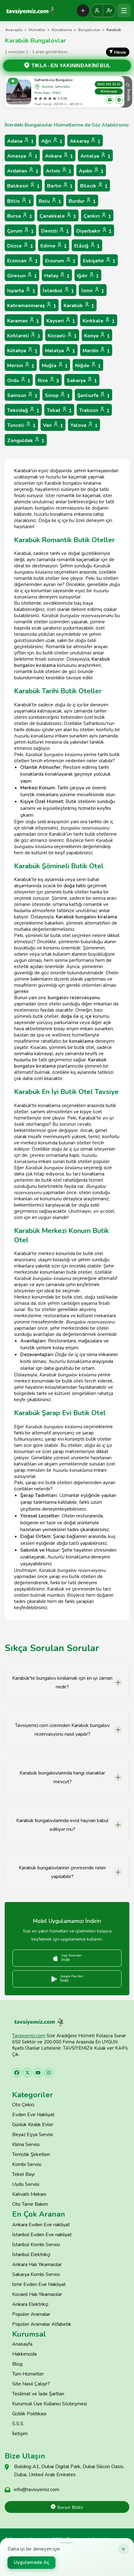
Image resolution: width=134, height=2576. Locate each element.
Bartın (60, 186)
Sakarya (82, 381)
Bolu (50, 201)
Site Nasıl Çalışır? (31, 2384)
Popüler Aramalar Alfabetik (42, 2324)
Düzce (20, 246)
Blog (17, 2364)
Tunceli (21, 425)
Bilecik (94, 186)
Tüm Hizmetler (28, 2374)
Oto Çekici (23, 2105)
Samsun (22, 396)
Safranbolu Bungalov (53, 80)
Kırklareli (24, 336)
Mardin (96, 351)
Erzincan (22, 261)
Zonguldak (26, 441)
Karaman (23, 321)
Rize (48, 381)
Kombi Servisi (27, 2164)
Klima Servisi (26, 2144)
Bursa (20, 216)
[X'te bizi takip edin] (27, 2073)
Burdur (82, 201)
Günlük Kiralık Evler (33, 2125)
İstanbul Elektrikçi (31, 2255)
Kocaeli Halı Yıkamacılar (37, 2294)
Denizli (55, 231)
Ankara (59, 156)
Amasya (22, 156)
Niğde (88, 366)
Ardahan (23, 171)
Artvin (59, 171)
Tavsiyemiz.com (29, 2036)
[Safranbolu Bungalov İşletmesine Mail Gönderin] (110, 100)
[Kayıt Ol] (109, 11)
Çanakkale (58, 216)
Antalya (95, 156)
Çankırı (97, 216)
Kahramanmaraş (32, 306)
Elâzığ (87, 246)
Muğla (55, 366)
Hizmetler (37, 30)
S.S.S (18, 2424)
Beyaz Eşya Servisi (33, 2135)
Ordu (19, 381)
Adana (20, 141)
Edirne (54, 246)
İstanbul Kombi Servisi (36, 2245)
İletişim (20, 2434)
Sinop (57, 396)
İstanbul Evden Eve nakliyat (42, 2235)
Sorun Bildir (69, 2507)
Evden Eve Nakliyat (33, 2115)
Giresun (22, 276)
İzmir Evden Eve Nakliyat (39, 2284)
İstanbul (58, 291)
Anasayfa (14, 30)
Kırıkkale (99, 321)
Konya (97, 336)
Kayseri (61, 321)
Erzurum (60, 261)
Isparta (21, 291)
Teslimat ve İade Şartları (38, 2394)
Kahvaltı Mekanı (29, 2194)
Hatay (57, 276)
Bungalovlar (89, 30)
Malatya (60, 351)
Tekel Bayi (23, 2174)
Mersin (21, 366)
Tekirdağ (23, 411)
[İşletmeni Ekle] (83, 11)
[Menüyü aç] (124, 11)
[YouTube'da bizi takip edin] (38, 2073)
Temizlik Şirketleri (31, 2154)
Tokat (59, 411)
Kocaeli (62, 336)
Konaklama (62, 30)
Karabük (79, 306)
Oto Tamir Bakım (30, 2204)
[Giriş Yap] (97, 11)
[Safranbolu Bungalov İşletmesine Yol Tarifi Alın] (119, 100)
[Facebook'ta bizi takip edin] (17, 2073)
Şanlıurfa (93, 396)
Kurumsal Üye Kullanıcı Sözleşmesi (50, 2404)
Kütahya (22, 351)
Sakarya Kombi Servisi (36, 2274)
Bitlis (19, 201)
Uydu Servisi (26, 2184)
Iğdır (88, 276)
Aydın (91, 171)
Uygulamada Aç (31, 2562)
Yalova (84, 425)
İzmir (93, 291)
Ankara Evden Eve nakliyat (41, 2225)
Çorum (20, 231)
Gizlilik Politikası (29, 2414)
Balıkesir (23, 186)
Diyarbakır (94, 231)
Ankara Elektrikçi (30, 2304)
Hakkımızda (24, 2354)
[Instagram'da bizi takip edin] (49, 2073)
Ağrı (52, 141)
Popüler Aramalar (31, 2314)
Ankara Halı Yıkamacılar (37, 2264)
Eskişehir (99, 261)
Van (53, 425)
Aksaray (85, 141)
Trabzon (94, 411)
